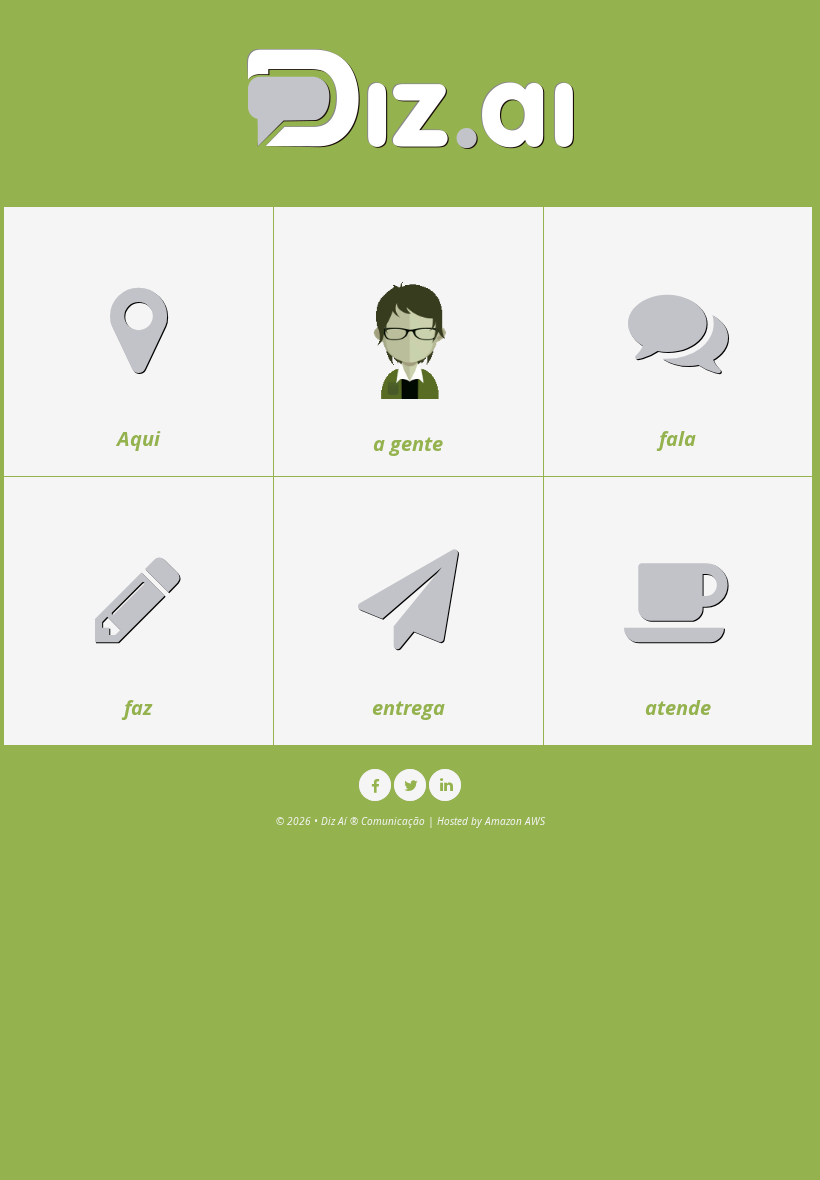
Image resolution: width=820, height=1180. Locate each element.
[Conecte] (445, 785)
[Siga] (410, 785)
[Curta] (375, 785)
